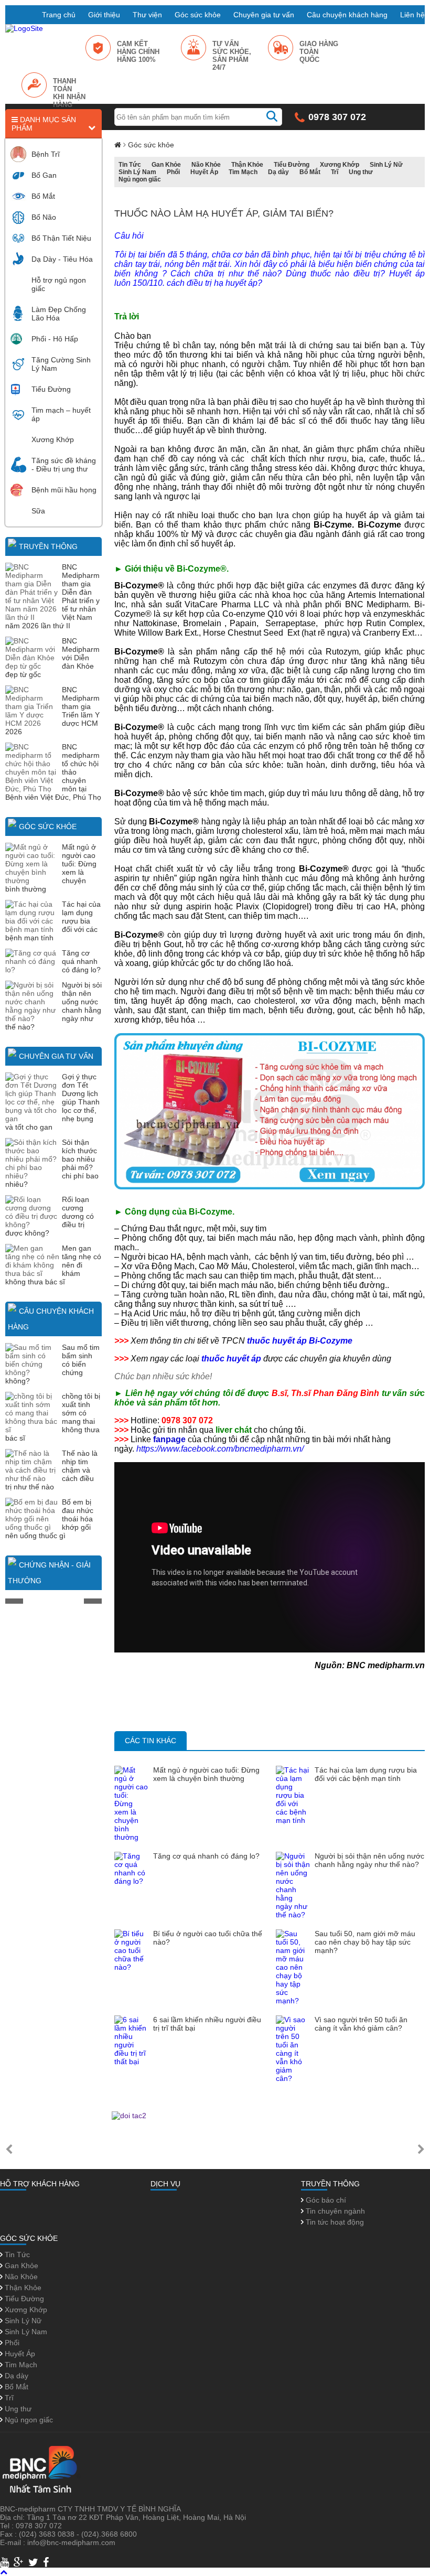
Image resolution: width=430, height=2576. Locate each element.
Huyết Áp (204, 172)
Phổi (173, 172)
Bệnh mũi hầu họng (64, 490)
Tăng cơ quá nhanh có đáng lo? (81, 961)
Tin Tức (130, 165)
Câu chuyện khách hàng (347, 15)
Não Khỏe (206, 165)
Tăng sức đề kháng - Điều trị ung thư (64, 465)
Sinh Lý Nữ (386, 165)
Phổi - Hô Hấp (55, 339)
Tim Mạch (243, 172)
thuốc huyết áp (231, 1359)
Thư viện (147, 15)
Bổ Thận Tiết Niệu (61, 238)
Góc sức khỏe (198, 15)
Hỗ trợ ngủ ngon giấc (59, 284)
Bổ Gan (44, 175)
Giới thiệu (104, 15)
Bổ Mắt (43, 196)
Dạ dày (278, 172)
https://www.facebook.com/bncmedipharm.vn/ (220, 1449)
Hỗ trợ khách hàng (40, 2184)
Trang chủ (59, 15)
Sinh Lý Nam (137, 172)
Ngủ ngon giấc (140, 179)
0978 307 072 (337, 117)
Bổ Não (44, 217)
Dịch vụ (165, 2184)
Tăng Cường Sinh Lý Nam (61, 364)
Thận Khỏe (247, 165)
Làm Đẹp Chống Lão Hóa (59, 314)
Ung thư (361, 172)
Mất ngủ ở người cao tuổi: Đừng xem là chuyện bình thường (206, 1774)
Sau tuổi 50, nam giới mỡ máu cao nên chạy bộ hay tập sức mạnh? (365, 1942)
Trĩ (335, 172)
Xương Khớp (53, 439)
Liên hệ (412, 15)
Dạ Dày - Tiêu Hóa (62, 259)
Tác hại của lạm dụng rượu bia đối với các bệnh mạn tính (366, 1774)
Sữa (38, 511)
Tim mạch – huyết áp (61, 414)
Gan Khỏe (166, 165)
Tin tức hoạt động (334, 2222)
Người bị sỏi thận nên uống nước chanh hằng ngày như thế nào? (369, 1860)
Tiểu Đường (51, 389)
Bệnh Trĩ (46, 154)
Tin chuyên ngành (334, 2211)
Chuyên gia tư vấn (264, 15)
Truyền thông (48, 546)
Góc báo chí (325, 2200)
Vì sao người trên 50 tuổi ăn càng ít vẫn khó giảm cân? (361, 2024)
